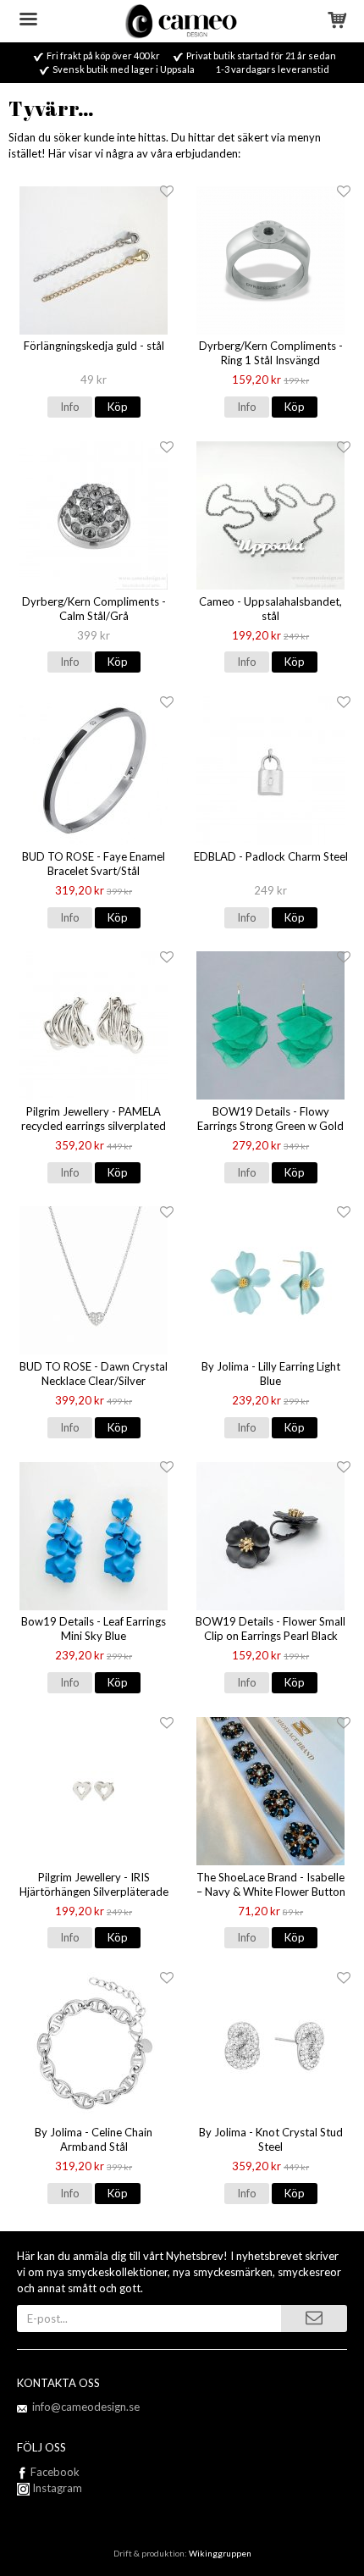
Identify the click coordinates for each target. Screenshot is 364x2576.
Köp (118, 407)
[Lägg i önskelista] (167, 192)
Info (70, 407)
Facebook (55, 2472)
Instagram (56, 2488)
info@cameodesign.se (86, 2407)
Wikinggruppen (220, 2553)
